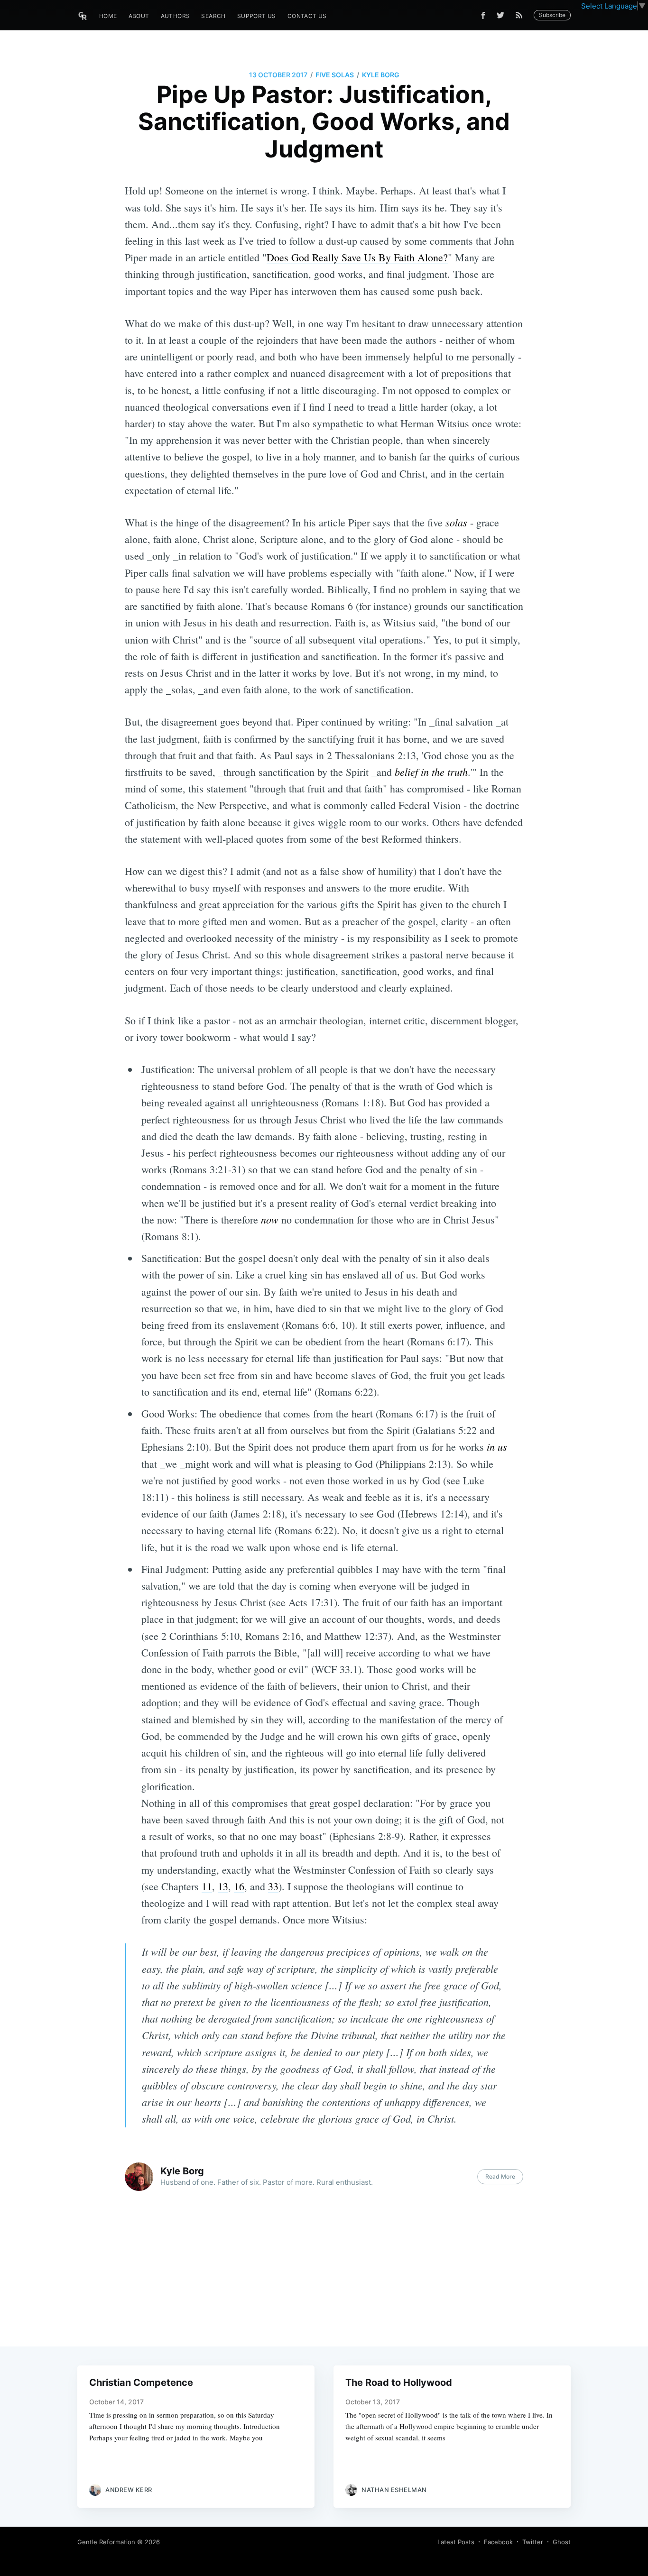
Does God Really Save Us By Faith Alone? (357, 257)
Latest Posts (456, 2542)
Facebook (498, 2542)
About (139, 16)
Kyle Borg (381, 75)
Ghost (562, 2542)
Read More (500, 2176)
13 (223, 1886)
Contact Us (307, 16)
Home (108, 16)
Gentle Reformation (106, 2542)
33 (273, 1886)
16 (239, 1886)
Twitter (533, 2542)
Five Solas (335, 75)
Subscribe (552, 15)
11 (207, 1886)
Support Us (257, 16)
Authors (176, 16)
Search (213, 16)
